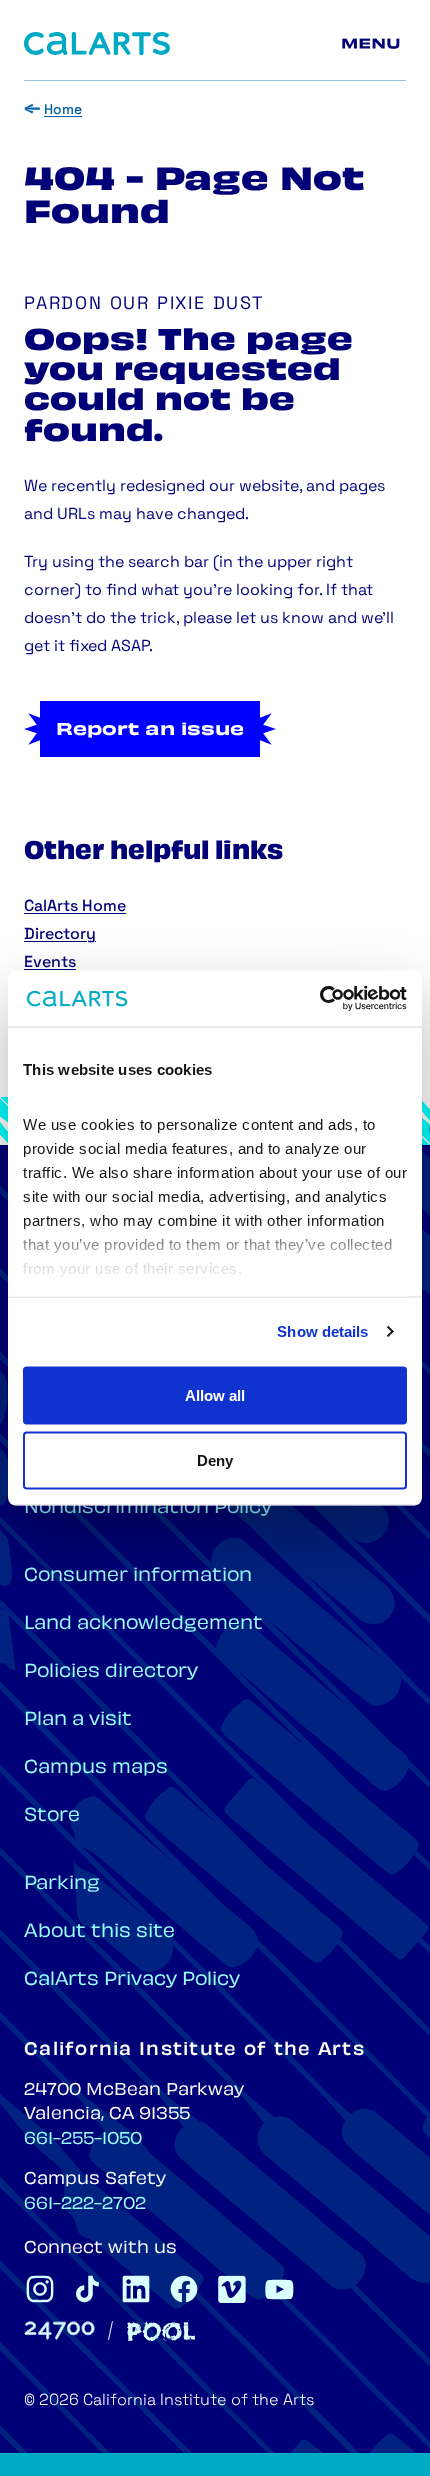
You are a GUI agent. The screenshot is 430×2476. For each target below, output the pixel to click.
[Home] (97, 43)
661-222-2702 (85, 2205)
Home (63, 110)
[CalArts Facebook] (184, 2289)
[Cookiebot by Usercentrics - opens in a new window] (319, 999)
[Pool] (161, 2331)
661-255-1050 (83, 2140)
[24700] (59, 2330)
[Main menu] (374, 44)
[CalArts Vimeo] (232, 2289)
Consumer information (138, 1576)
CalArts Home (75, 907)
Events (50, 963)
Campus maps (96, 1768)
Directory (60, 935)
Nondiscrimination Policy (148, 1508)
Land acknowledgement (143, 1624)
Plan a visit (78, 1720)
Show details (322, 1331)
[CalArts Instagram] (40, 2289)
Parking (62, 1884)
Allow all (215, 1394)
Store (52, 1816)
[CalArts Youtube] (280, 2289)
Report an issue (150, 731)
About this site (99, 1932)
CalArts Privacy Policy (132, 1980)
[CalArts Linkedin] (136, 2289)
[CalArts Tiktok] (88, 2289)
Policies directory (111, 1672)
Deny (215, 1460)
